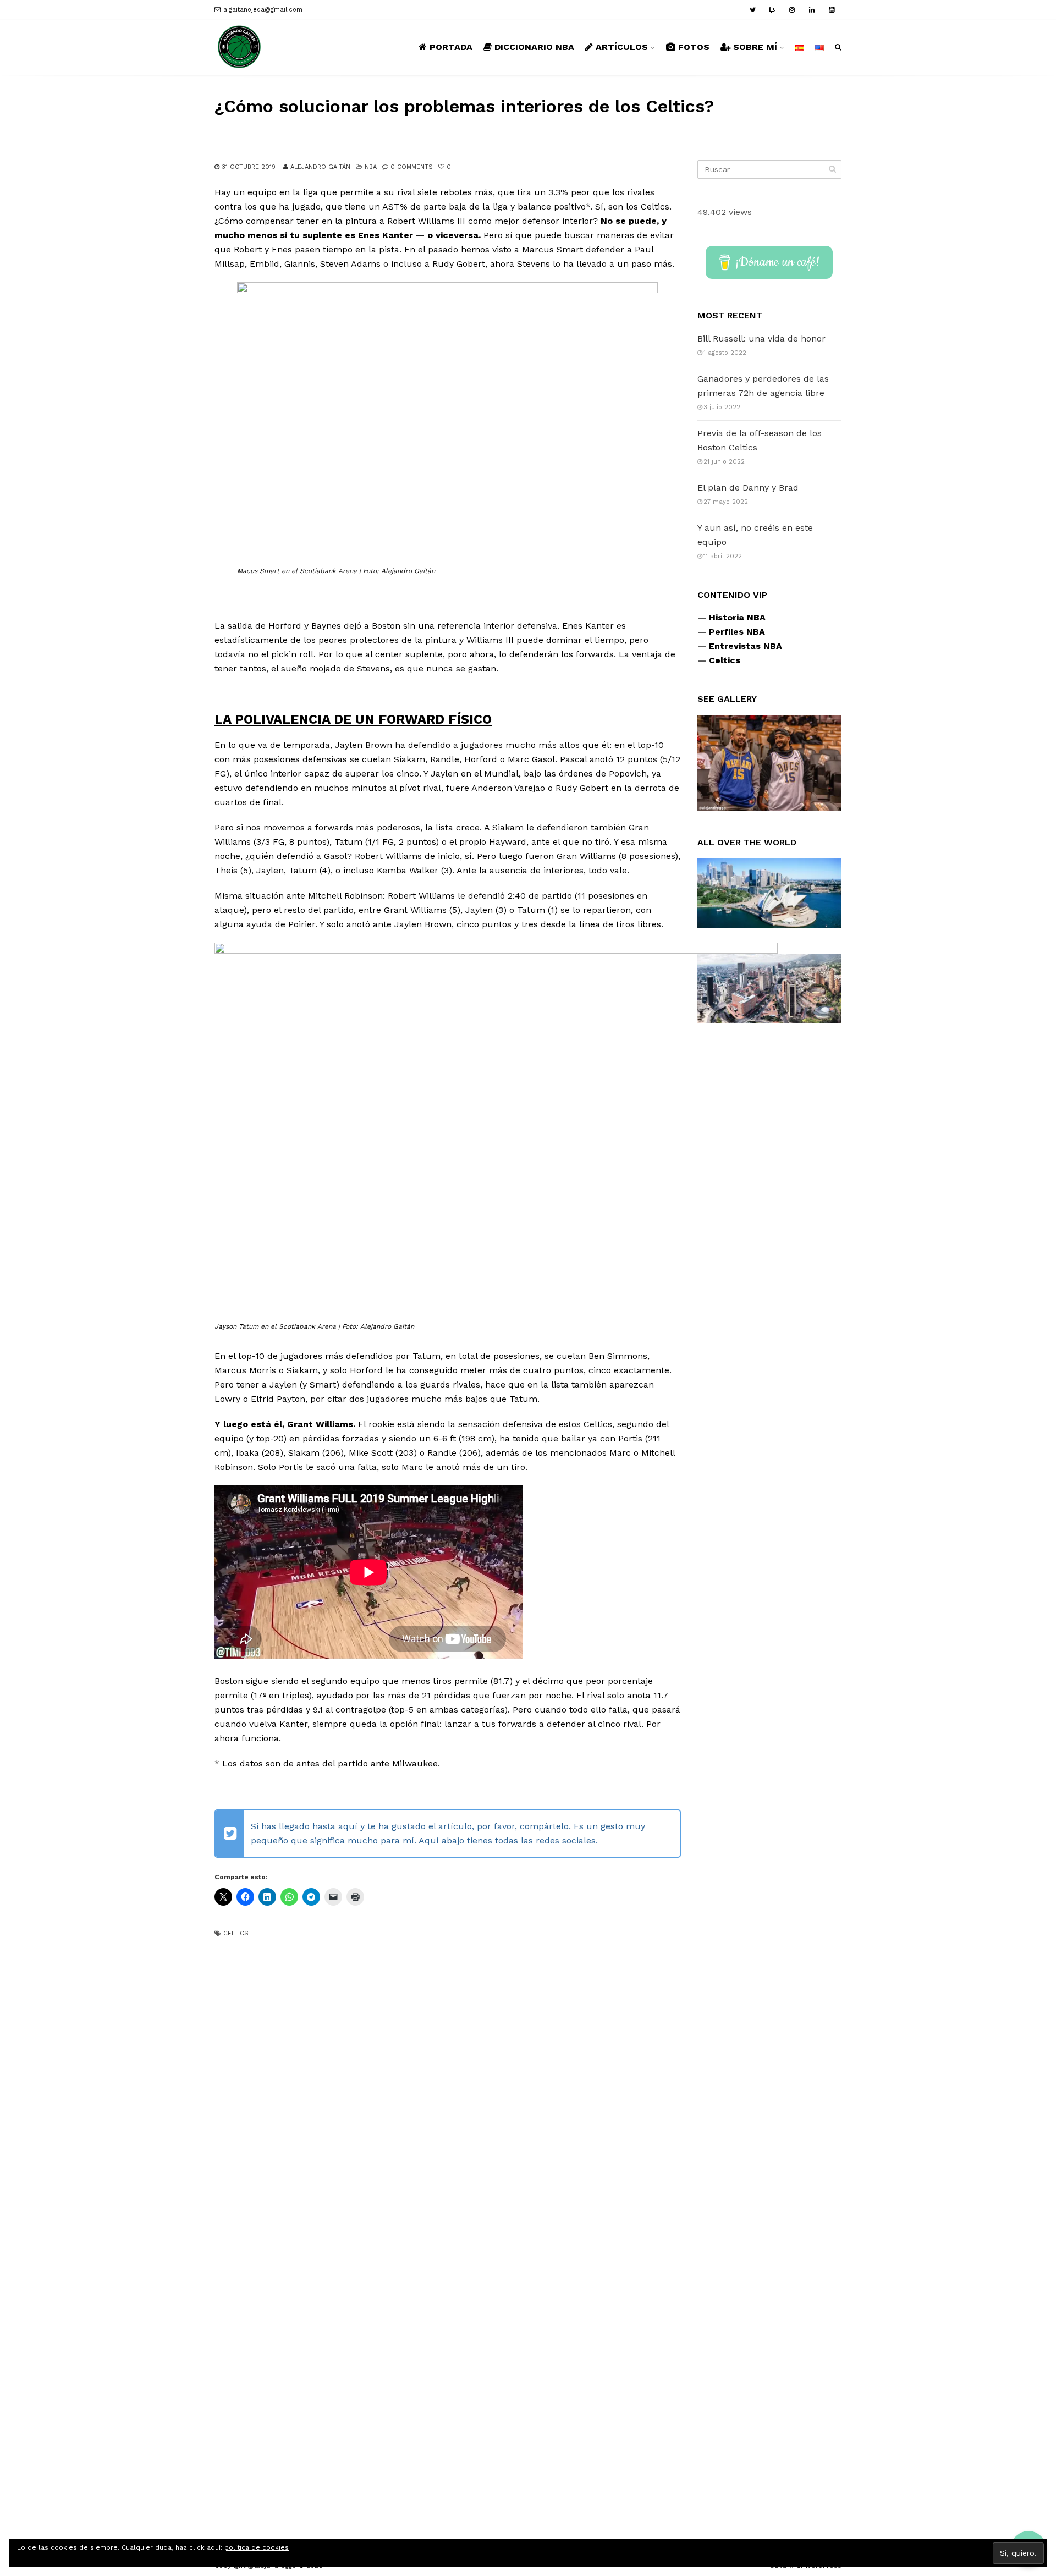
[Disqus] (448, 2078)
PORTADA (451, 47)
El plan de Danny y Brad (748, 488)
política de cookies (257, 2547)
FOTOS (694, 47)
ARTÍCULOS (622, 47)
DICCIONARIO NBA (534, 47)
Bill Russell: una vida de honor (761, 338)
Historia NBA (737, 617)
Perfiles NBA (737, 632)
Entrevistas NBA (746, 646)
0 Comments (412, 167)
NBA (371, 167)
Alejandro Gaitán (320, 167)
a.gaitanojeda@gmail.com (263, 10)
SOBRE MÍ (755, 47)
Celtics (236, 1933)
